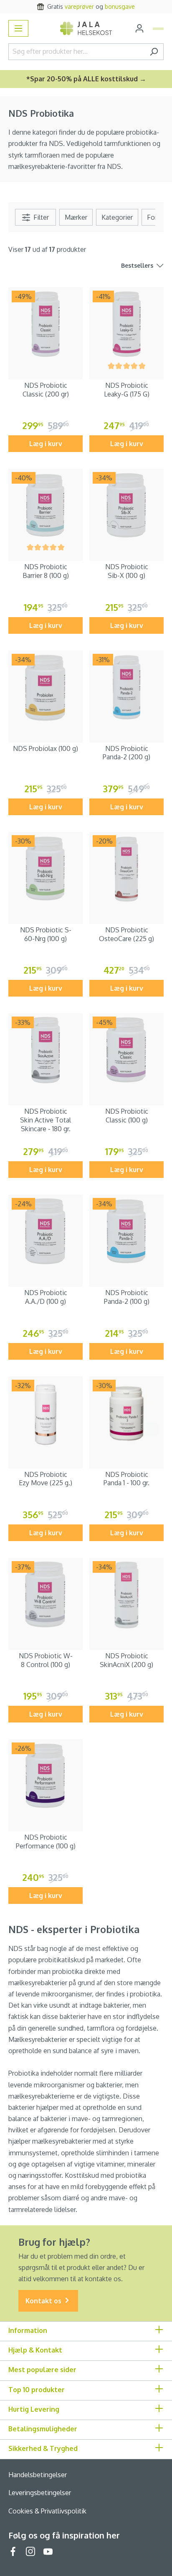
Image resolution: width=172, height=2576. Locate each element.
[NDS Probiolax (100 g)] (46, 688)
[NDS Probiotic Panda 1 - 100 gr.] (126, 1414)
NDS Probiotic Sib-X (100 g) (127, 571)
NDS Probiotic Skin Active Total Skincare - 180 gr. (46, 1120)
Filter (40, 217)
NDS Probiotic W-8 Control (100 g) (46, 1660)
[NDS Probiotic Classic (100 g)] (126, 1050)
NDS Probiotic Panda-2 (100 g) (127, 1297)
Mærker (76, 217)
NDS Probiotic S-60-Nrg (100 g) (46, 934)
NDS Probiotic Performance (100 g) (46, 1842)
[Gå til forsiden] (86, 28)
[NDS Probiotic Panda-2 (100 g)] (126, 1232)
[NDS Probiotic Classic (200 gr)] (46, 324)
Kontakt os (44, 2301)
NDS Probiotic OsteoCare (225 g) (126, 934)
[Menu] (18, 28)
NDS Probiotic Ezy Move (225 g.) (46, 1479)
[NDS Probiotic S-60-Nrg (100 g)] (46, 869)
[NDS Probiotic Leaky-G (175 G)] (126, 324)
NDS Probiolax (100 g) (46, 748)
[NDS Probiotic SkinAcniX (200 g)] (126, 1595)
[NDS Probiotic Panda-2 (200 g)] (126, 688)
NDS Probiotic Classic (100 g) (127, 1116)
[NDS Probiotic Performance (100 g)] (46, 1776)
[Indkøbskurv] (158, 29)
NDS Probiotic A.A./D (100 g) (46, 1297)
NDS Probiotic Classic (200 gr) (46, 390)
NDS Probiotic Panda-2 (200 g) (126, 753)
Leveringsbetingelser (40, 2493)
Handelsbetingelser (38, 2475)
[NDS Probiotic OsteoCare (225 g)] (126, 869)
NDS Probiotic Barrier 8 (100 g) (46, 571)
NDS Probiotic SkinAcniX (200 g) (126, 1660)
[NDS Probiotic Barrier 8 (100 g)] (46, 506)
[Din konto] (139, 28)
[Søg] (154, 52)
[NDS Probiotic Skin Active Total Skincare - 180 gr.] (46, 1050)
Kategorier (117, 217)
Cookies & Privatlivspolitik (47, 2511)
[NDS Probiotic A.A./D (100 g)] (46, 1232)
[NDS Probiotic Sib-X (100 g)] (126, 506)
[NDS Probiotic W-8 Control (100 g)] (46, 1595)
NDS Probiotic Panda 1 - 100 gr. (126, 1479)
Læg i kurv (46, 444)
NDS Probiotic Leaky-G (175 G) (127, 390)
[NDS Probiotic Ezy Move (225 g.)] (46, 1414)
